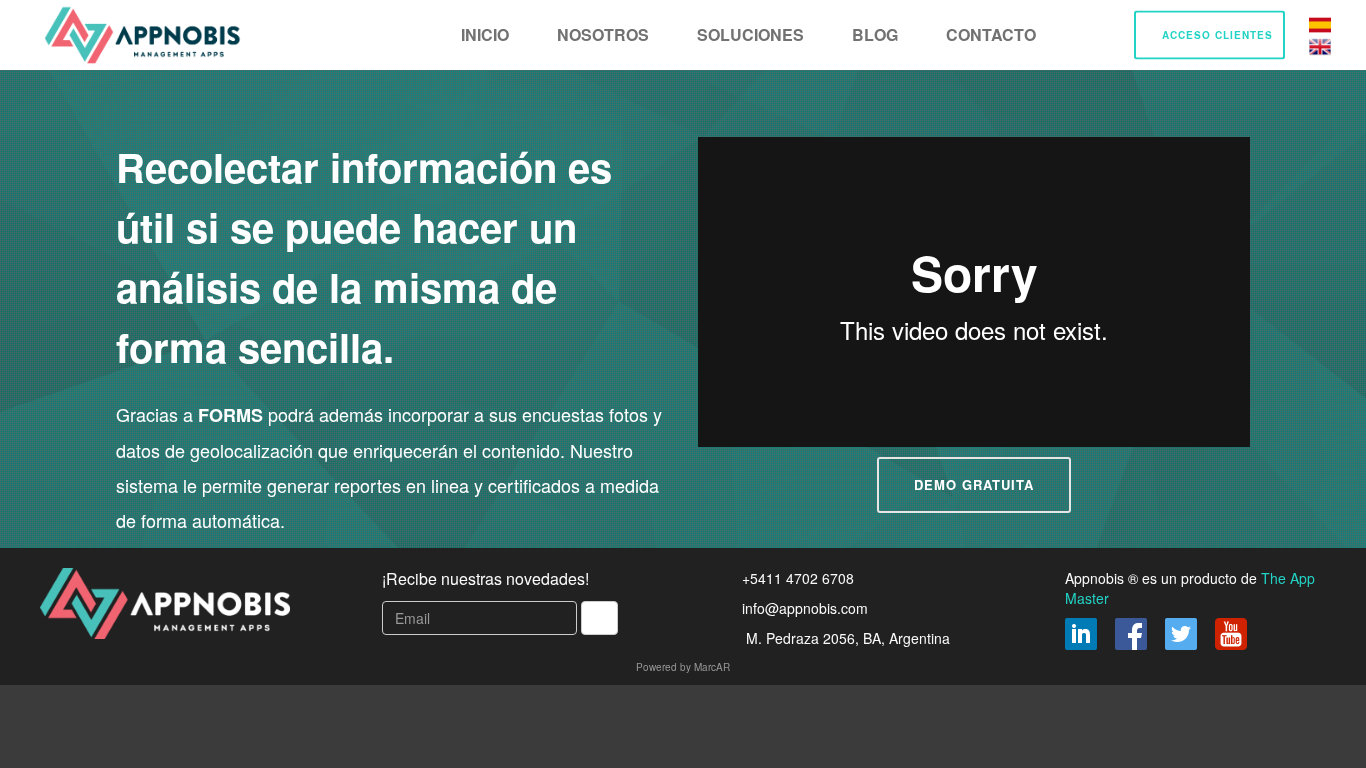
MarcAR (712, 667)
